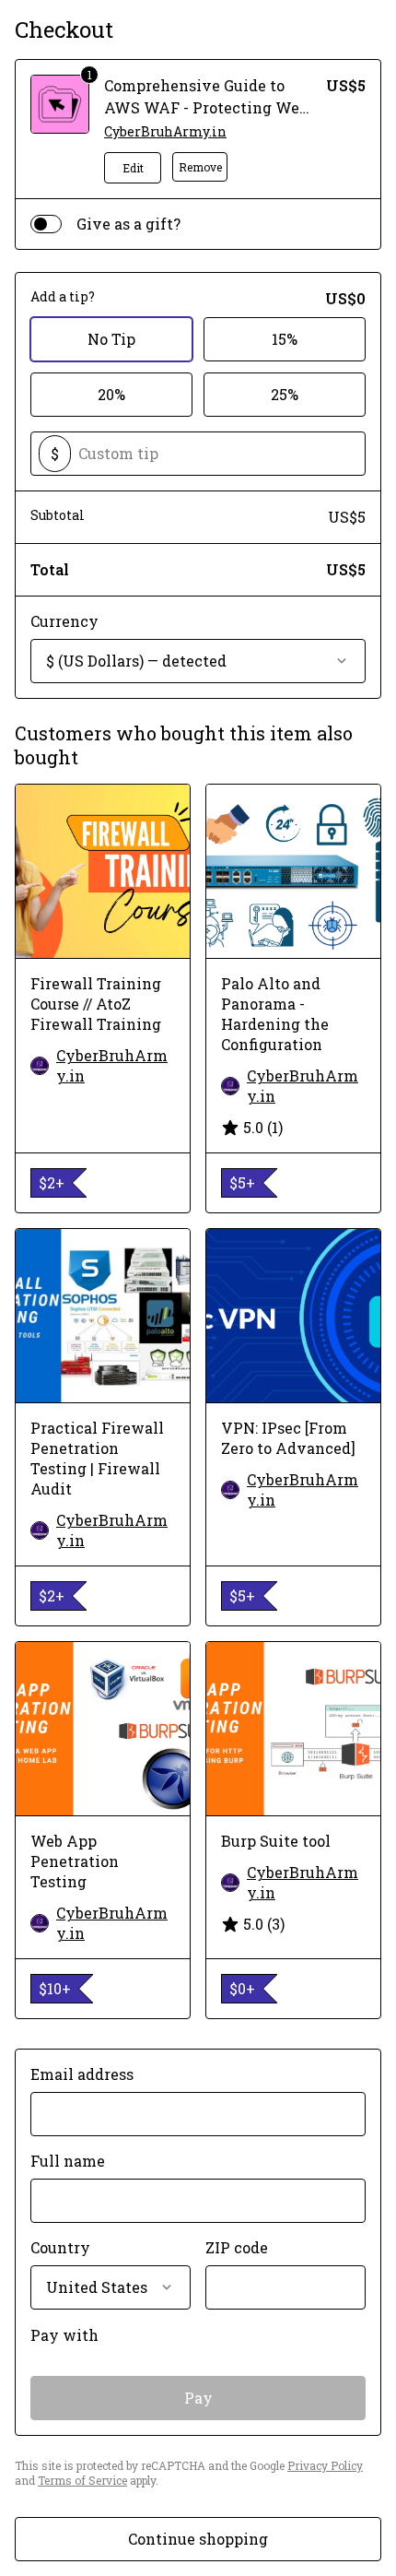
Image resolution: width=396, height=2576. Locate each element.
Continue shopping (198, 2539)
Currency (64, 621)
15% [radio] (285, 339)
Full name (68, 2161)
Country (60, 2247)
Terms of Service (82, 2480)
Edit (133, 168)
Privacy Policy (325, 2465)
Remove (200, 167)
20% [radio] (111, 394)
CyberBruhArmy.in (165, 131)
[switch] (46, 224)
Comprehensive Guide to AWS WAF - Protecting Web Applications (206, 107)
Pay (198, 2398)
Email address (82, 2074)
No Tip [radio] (111, 339)
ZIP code (237, 2247)
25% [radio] (285, 394)
